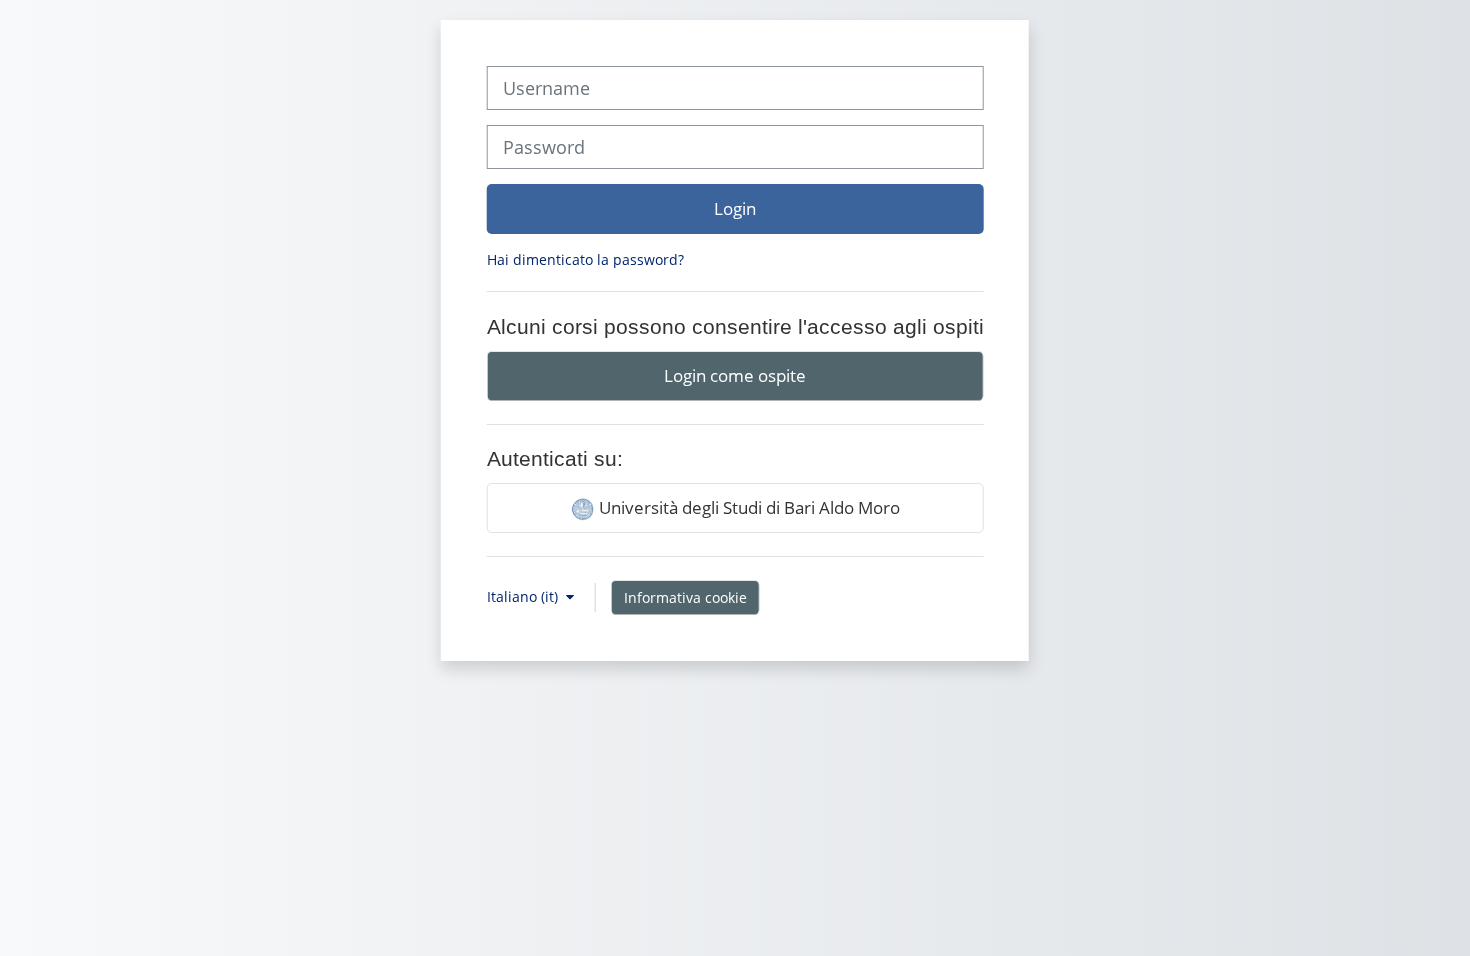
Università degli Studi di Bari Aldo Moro (747, 507)
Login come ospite (735, 375)
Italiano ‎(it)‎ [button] (524, 596)
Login (735, 208)
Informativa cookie (685, 597)
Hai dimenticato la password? (585, 259)
